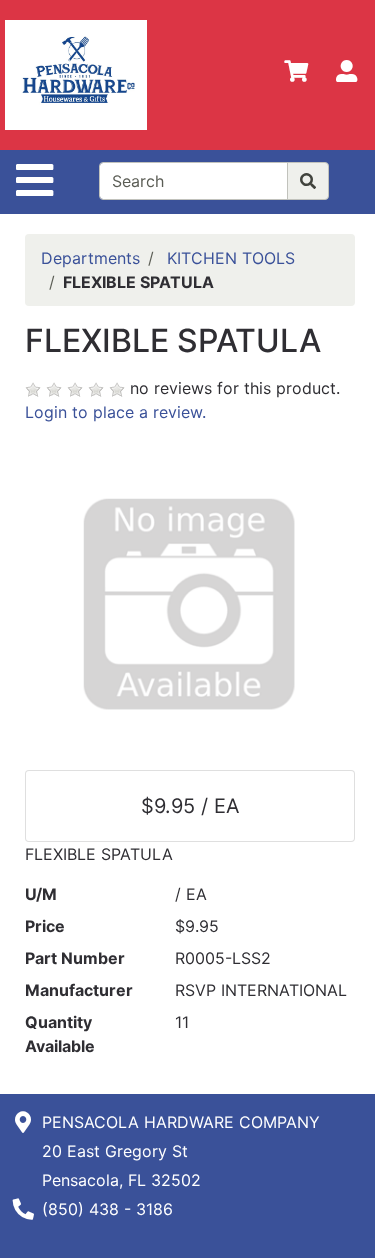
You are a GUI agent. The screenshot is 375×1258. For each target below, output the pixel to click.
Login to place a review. (115, 412)
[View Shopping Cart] (296, 75)
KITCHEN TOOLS (231, 258)
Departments (90, 258)
